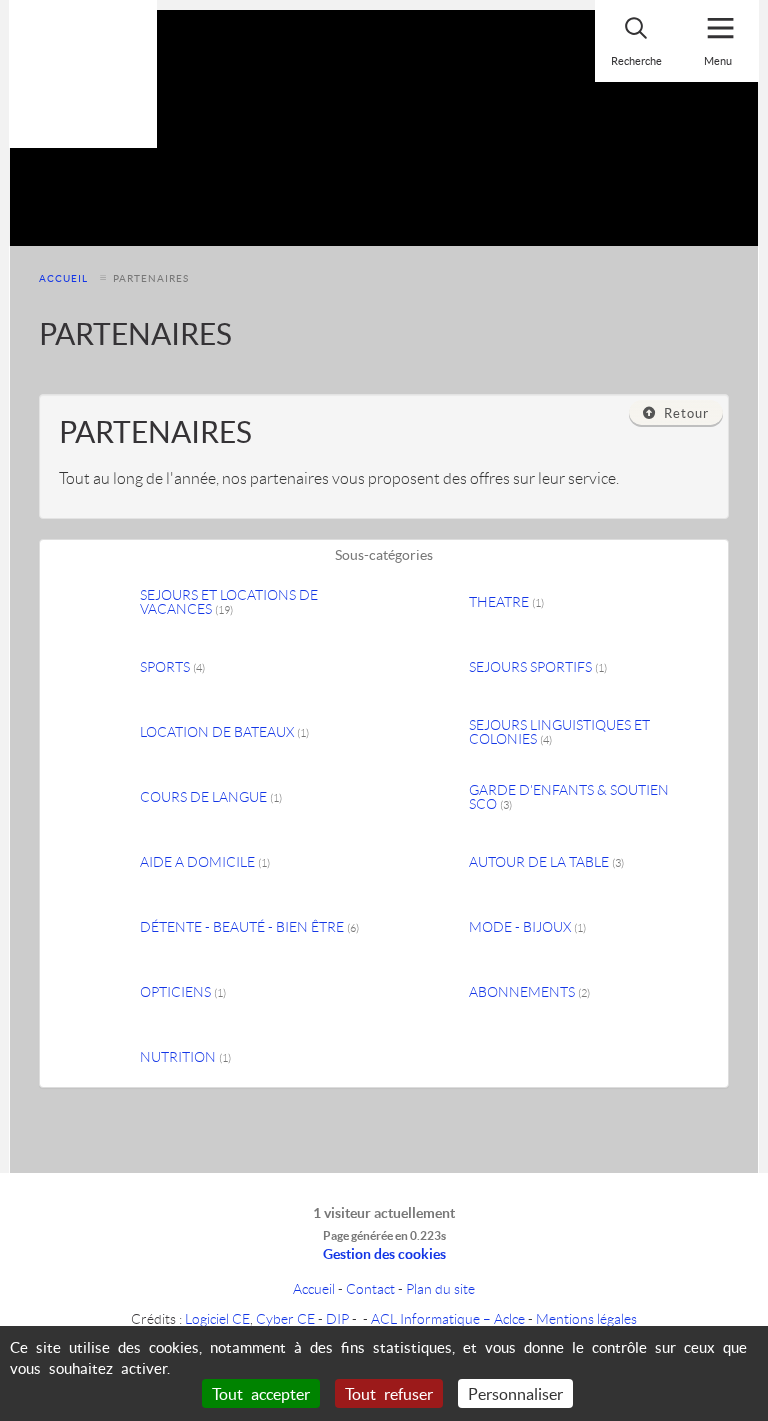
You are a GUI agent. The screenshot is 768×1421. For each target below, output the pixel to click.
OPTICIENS (183, 992)
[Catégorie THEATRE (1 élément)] (429, 602)
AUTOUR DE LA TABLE (546, 862)
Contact (370, 1288)
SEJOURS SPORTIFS (538, 667)
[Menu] (718, 41)
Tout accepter (261, 1393)
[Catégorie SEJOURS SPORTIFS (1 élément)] (429, 667)
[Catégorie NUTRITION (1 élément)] (100, 1057)
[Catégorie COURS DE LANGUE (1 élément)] (100, 797)
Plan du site (440, 1288)
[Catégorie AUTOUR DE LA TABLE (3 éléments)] (429, 862)
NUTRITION (185, 1057)
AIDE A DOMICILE (205, 862)
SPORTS (172, 667)
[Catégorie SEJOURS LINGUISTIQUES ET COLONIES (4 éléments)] (429, 732)
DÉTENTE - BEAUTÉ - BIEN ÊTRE (249, 927)
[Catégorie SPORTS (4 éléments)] (100, 667)
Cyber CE (285, 1318)
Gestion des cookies (384, 1253)
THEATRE (506, 602)
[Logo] (83, 74)
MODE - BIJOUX (527, 927)
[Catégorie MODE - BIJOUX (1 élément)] (429, 927)
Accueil (63, 278)
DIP (337, 1318)
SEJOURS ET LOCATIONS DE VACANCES (229, 602)
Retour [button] (683, 412)
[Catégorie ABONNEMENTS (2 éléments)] (429, 992)
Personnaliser (515, 1393)
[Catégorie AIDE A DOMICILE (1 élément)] (100, 862)
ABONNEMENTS (529, 992)
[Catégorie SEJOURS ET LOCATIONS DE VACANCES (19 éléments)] (100, 602)
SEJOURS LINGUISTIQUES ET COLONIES (559, 732)
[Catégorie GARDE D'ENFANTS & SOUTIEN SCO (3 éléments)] (429, 797)
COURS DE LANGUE (211, 797)
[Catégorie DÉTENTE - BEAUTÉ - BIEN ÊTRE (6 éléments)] (100, 927)
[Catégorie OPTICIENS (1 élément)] (100, 992)
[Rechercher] (636, 41)
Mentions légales (586, 1318)
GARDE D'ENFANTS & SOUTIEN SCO (569, 797)
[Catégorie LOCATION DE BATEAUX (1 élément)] (100, 732)
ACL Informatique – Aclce (448, 1318)
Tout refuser (389, 1393)
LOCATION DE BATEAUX (224, 732)
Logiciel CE (217, 1318)
